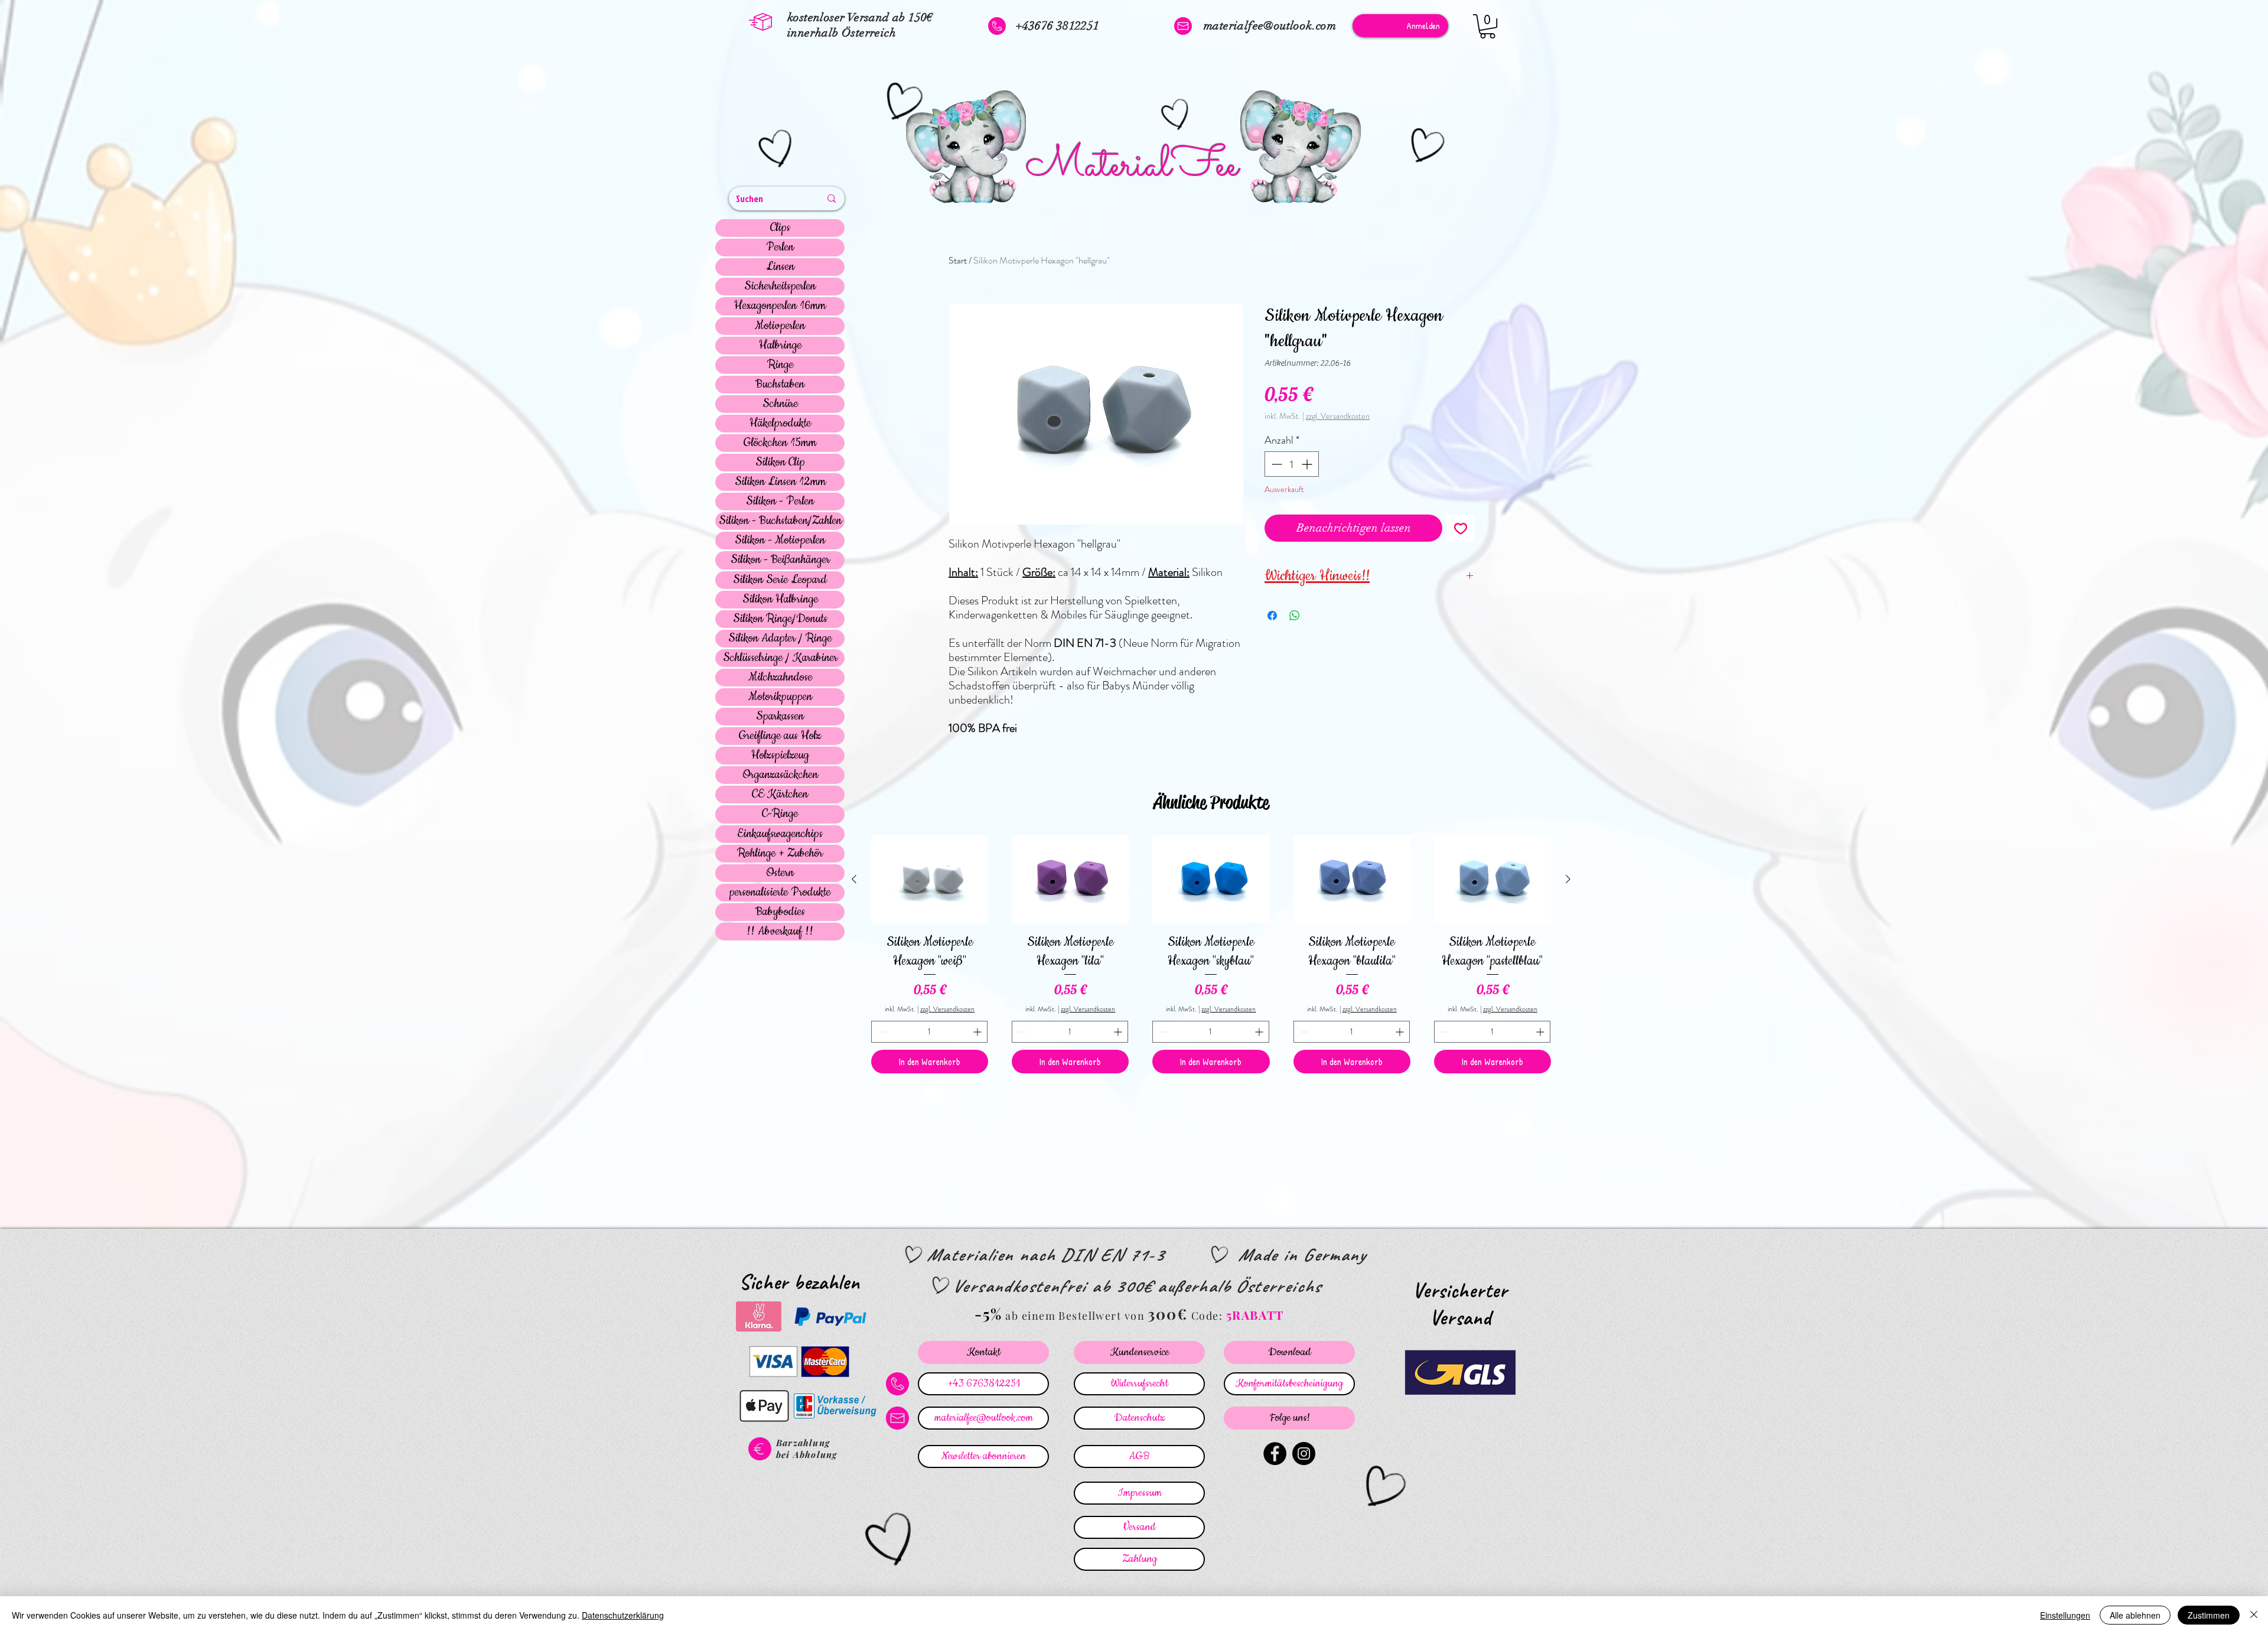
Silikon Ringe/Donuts (780, 619)
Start (958, 260)
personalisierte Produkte (780, 893)
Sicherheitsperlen (780, 287)
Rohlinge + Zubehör (780, 854)
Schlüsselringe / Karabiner (780, 658)
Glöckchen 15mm (780, 443)
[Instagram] (1304, 1454)
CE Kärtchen (780, 795)
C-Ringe (780, 814)
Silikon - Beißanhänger (780, 560)
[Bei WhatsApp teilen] (1295, 616)
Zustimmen (2209, 1615)
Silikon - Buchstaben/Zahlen (780, 521)
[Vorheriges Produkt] (854, 879)
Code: (1209, 1316)
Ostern (780, 873)
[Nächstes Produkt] (1568, 879)
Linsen (780, 267)
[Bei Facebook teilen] (1272, 616)
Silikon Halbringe (780, 600)
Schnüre (780, 404)
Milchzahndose (780, 678)
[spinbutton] (1292, 464)
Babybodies (780, 912)
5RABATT (1255, 1315)
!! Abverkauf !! (780, 932)
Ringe (780, 365)
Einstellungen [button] (2065, 1615)
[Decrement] (1275, 464)
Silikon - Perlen (780, 502)
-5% (988, 1314)
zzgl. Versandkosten (1338, 416)
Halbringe (780, 346)
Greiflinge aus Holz (780, 736)
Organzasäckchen (780, 775)
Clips (780, 228)
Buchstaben (780, 385)
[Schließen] (2254, 1615)
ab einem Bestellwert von (1075, 1316)
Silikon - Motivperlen (780, 541)
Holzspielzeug (780, 756)
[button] (1487, 26)
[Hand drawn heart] (777, 150)
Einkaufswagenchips (780, 834)
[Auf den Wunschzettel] (1461, 528)
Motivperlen (780, 326)
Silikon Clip (780, 463)
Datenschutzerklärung (623, 1615)
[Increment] (1308, 464)
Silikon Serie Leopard (780, 580)
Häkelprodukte (780, 424)
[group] (1211, 954)
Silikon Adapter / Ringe (780, 639)
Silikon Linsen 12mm (780, 482)
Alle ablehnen (2135, 1615)
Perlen (780, 248)
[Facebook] (1275, 1454)
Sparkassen (780, 717)
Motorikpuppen (780, 697)
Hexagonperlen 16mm (780, 306)
